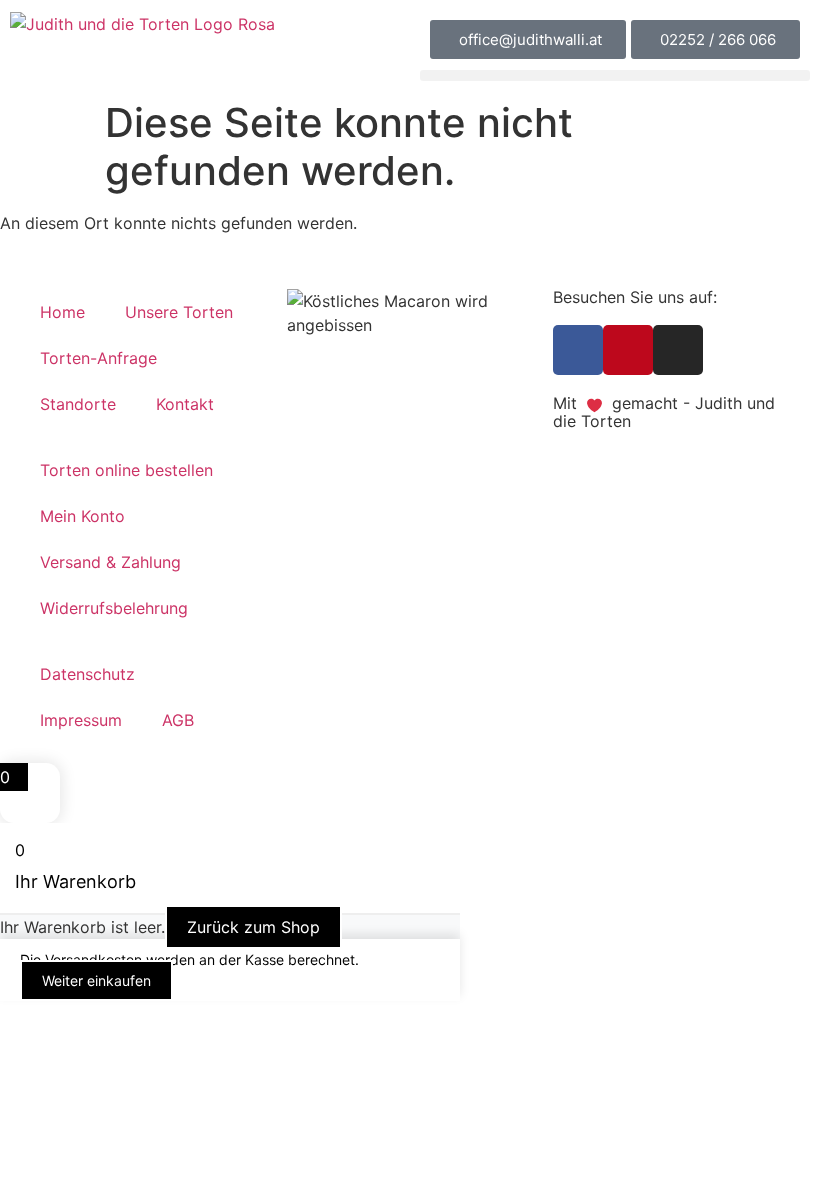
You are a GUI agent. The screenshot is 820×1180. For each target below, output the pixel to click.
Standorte (78, 404)
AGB (178, 720)
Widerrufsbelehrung (114, 608)
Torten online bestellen (126, 470)
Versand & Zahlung (110, 562)
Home (62, 312)
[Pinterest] (628, 350)
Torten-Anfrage (98, 358)
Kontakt (185, 404)
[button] (615, 75)
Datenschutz (87, 674)
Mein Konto (82, 516)
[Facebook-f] (578, 350)
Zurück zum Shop (253, 927)
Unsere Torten (179, 312)
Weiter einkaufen (96, 980)
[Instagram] (678, 350)
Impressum (81, 720)
